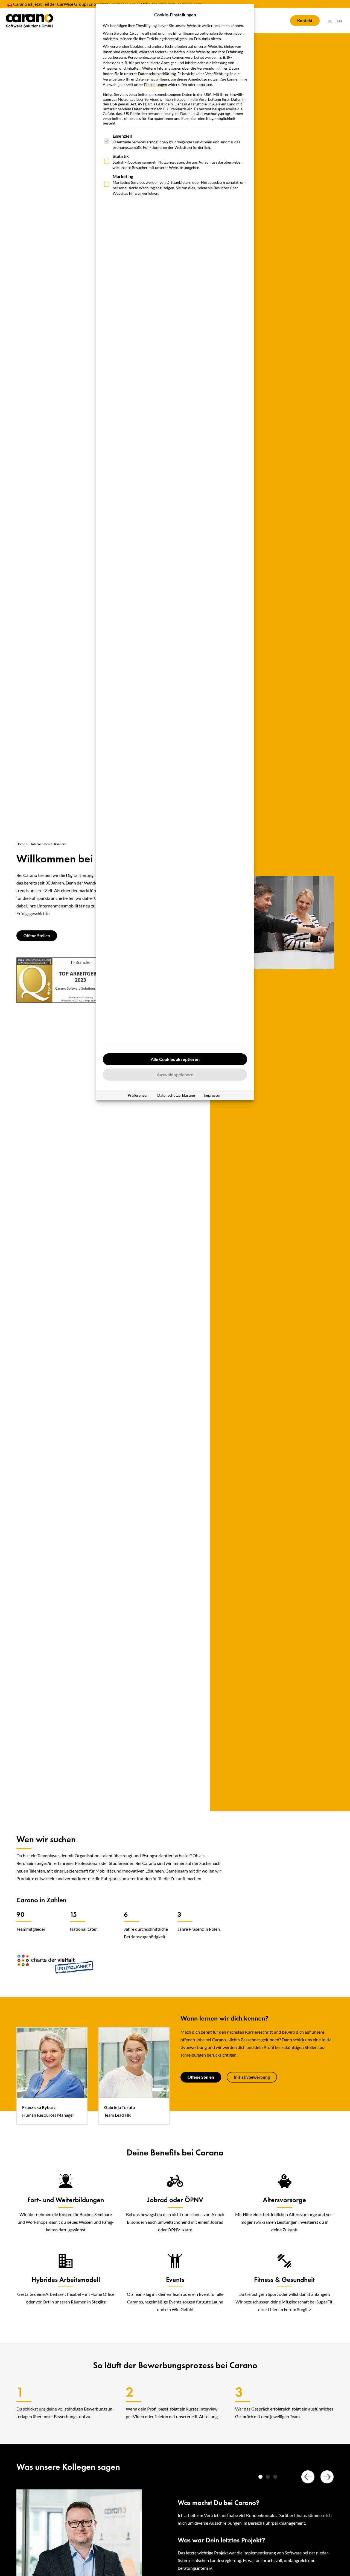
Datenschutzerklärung (157, 74)
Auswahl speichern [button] (175, 1074)
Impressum (213, 1095)
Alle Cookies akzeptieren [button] (175, 1059)
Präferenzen (138, 1095)
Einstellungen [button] (156, 85)
